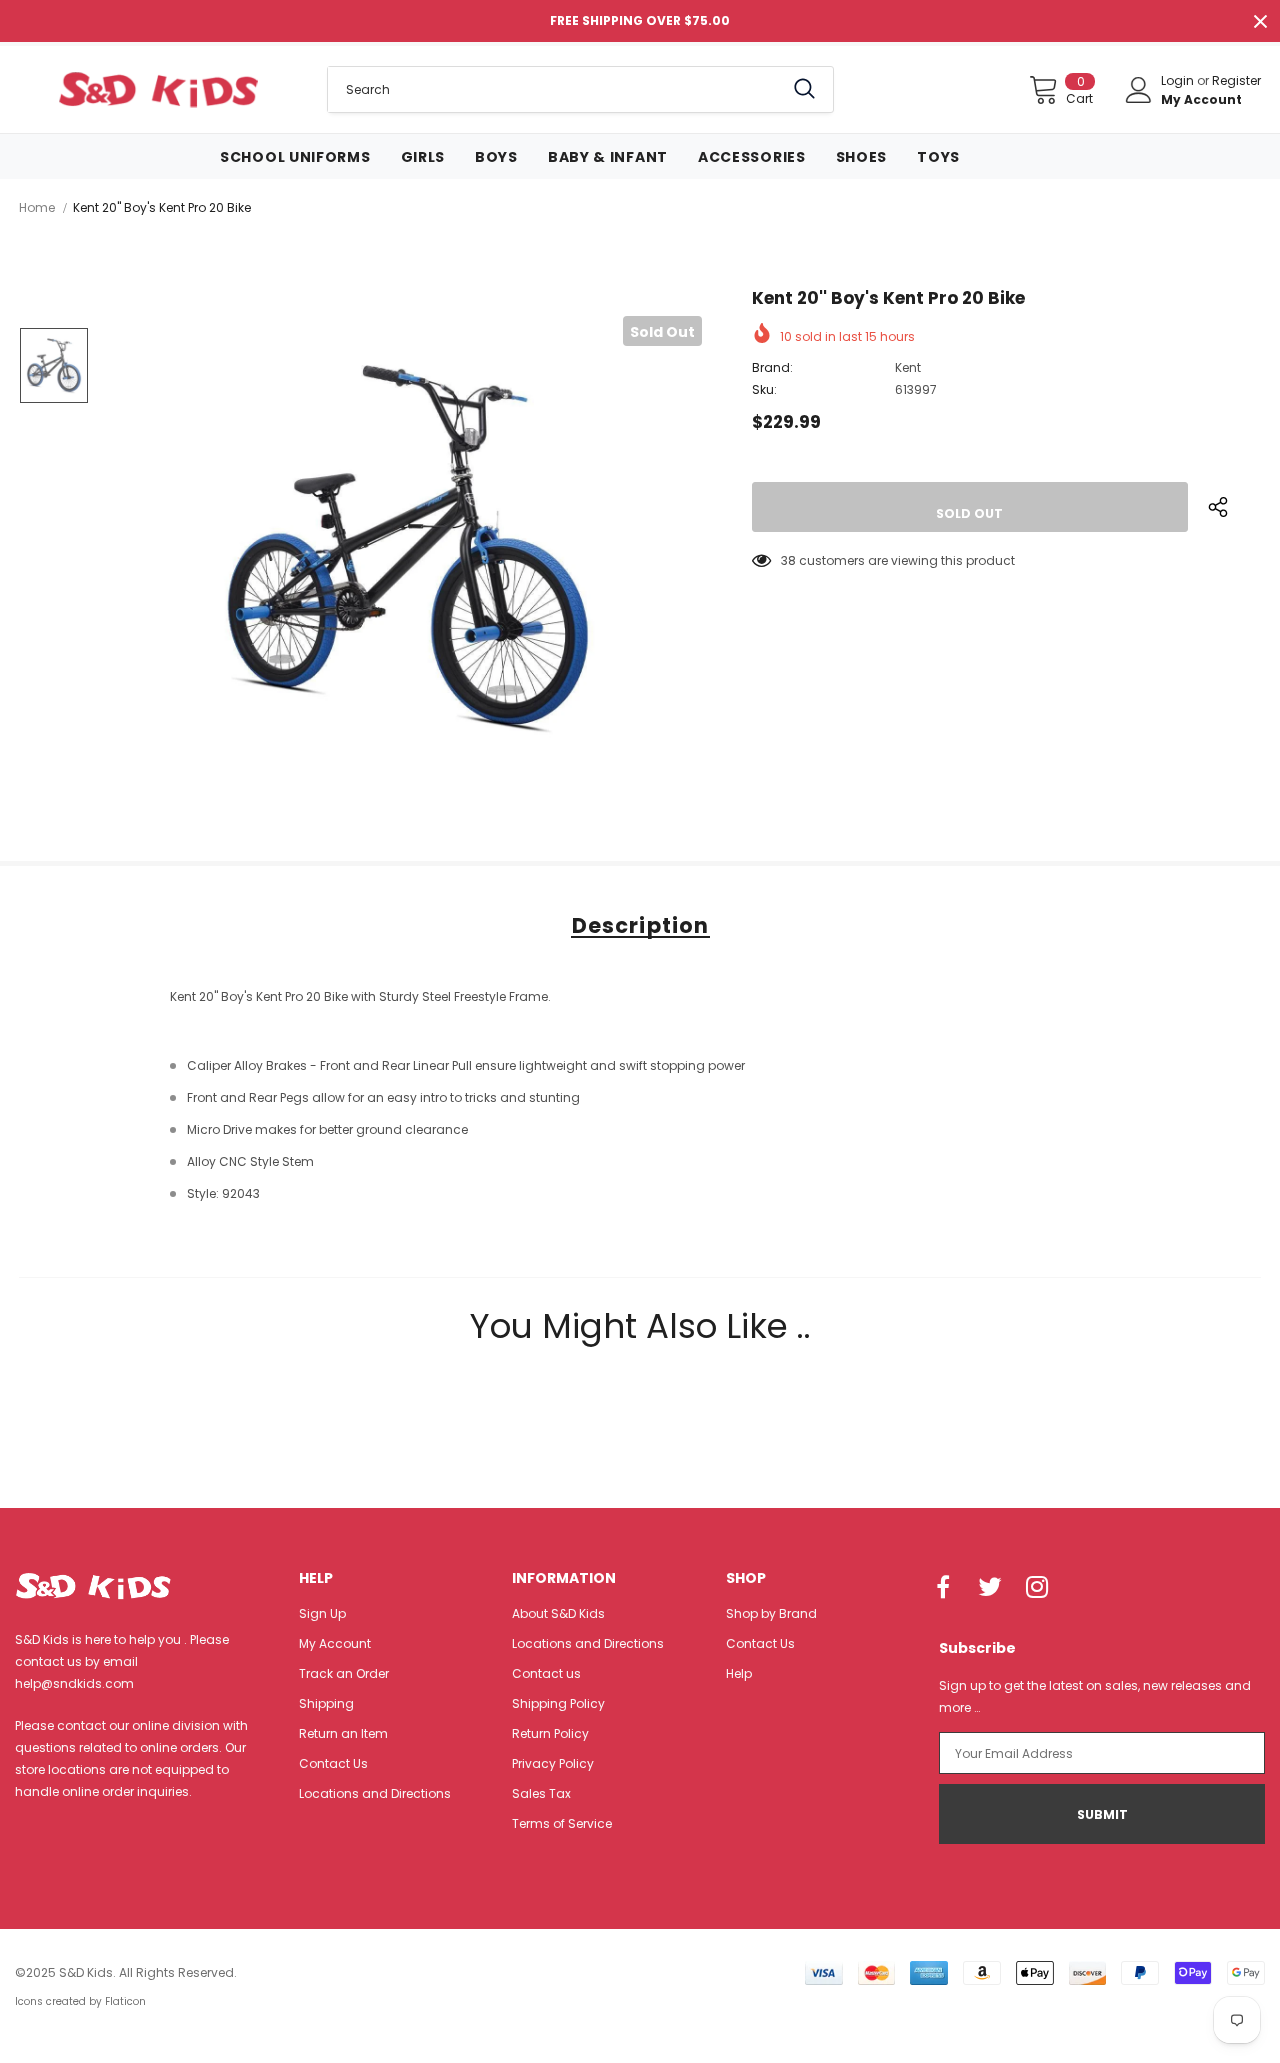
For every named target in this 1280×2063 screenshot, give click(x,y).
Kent (908, 367)
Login (1179, 80)
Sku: (764, 389)
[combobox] (555, 89)
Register (1236, 80)
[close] (1260, 21)
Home (37, 207)
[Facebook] (943, 1589)
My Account (1201, 99)
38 (788, 560)
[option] (408, 551)
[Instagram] (1037, 1589)
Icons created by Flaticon (80, 2001)
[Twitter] (990, 1589)
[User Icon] (1139, 90)
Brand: (772, 367)
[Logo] (158, 89)
